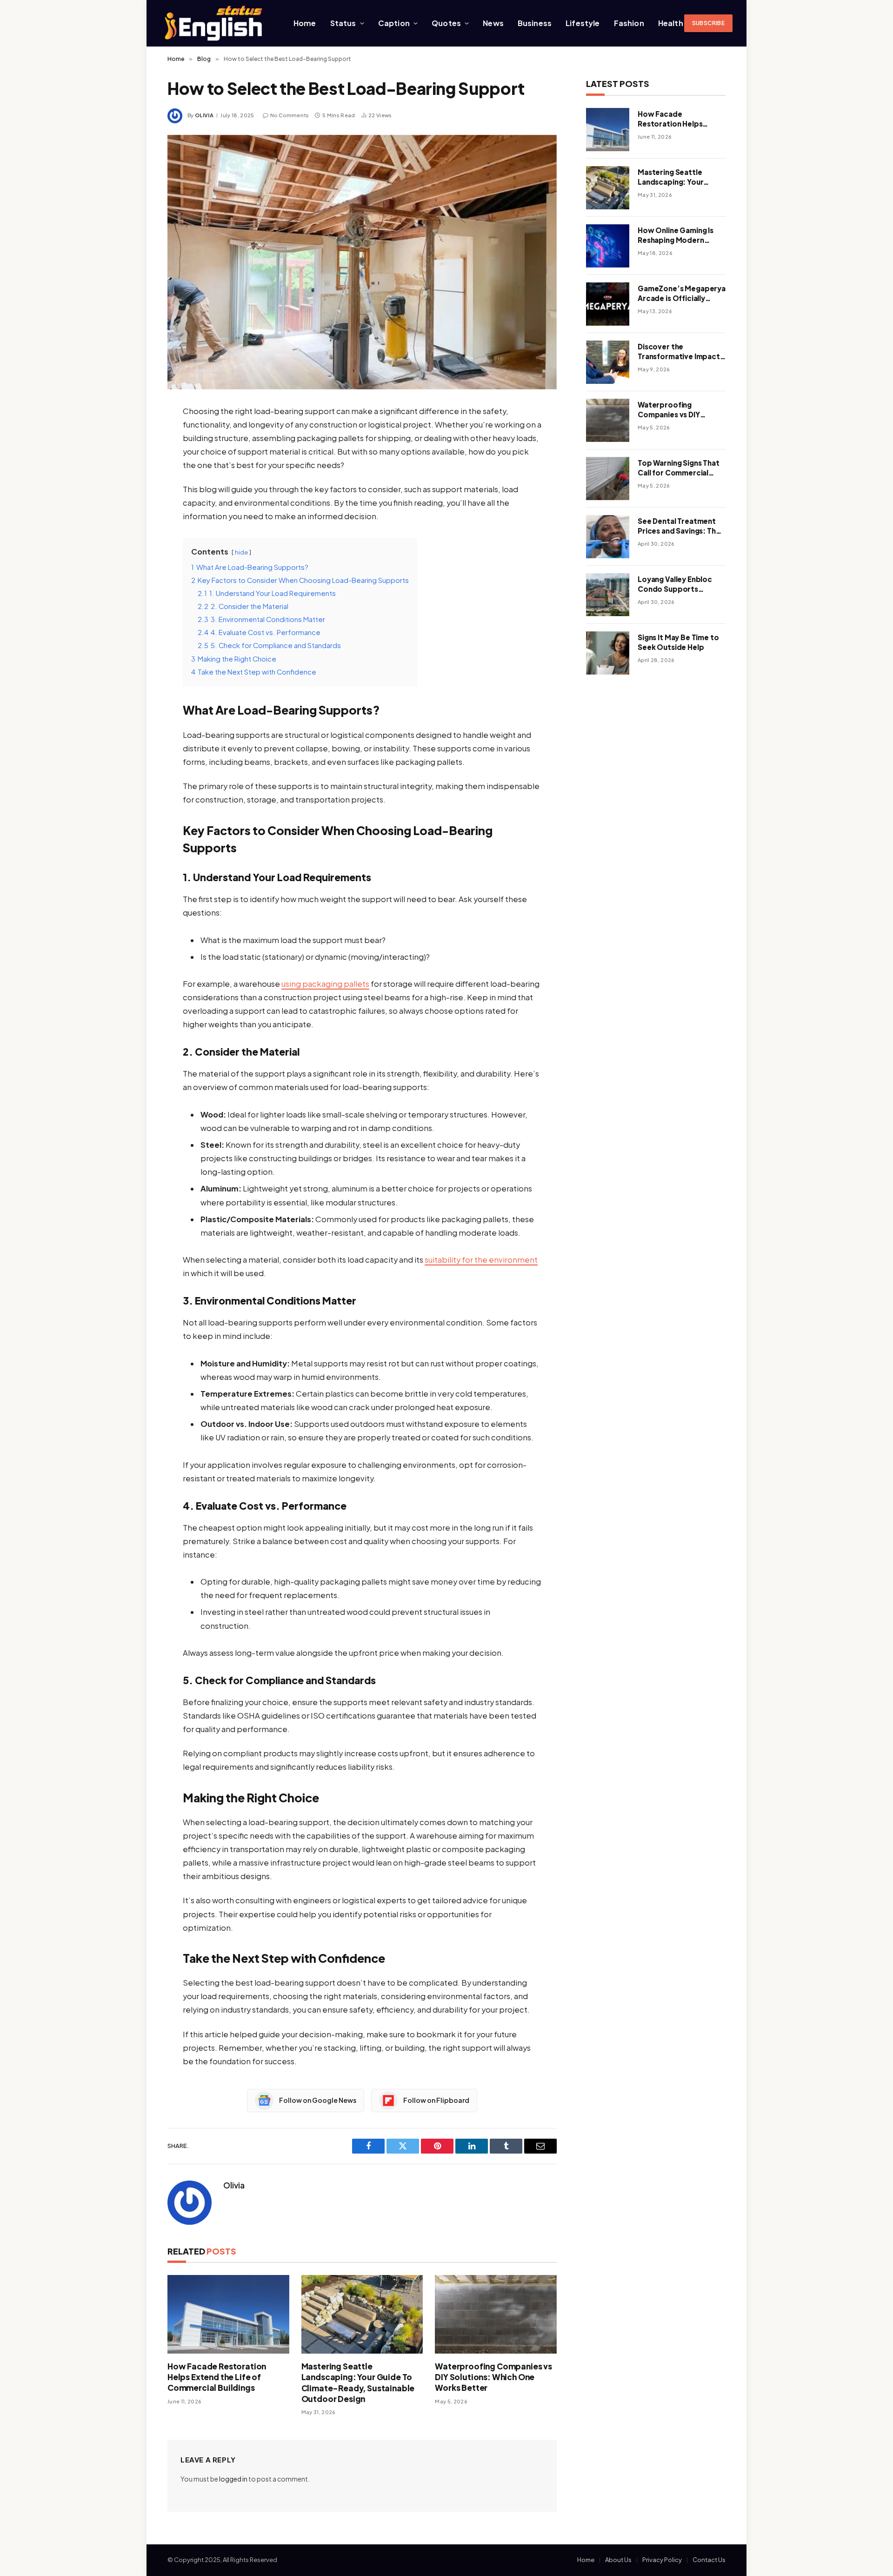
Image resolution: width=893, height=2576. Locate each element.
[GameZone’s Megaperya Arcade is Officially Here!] (608, 304)
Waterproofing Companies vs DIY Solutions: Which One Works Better (493, 2377)
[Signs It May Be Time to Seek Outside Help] (608, 653)
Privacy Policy (662, 2560)
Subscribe (708, 23)
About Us (618, 2560)
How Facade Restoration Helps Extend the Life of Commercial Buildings (217, 2377)
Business (535, 23)
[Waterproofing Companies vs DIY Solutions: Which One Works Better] (496, 2314)
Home (305, 23)
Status (343, 23)
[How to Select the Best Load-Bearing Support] (362, 262)
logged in (233, 2479)
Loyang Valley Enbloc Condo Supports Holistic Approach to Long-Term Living (675, 584)
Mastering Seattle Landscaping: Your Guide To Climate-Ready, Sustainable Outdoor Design (358, 2382)
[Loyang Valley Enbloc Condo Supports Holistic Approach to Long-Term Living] (608, 595)
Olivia (204, 115)
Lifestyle (583, 23)
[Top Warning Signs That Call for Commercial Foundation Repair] (608, 478)
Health (671, 23)
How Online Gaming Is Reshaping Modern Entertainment (676, 235)
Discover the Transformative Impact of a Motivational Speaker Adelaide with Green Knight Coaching (679, 352)
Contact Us (709, 2560)
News (493, 23)
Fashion (629, 23)
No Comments (290, 115)
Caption (394, 23)
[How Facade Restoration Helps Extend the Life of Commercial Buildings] (228, 2314)
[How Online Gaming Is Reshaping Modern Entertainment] (608, 246)
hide (241, 552)
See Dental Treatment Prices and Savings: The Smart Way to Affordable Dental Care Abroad (680, 526)
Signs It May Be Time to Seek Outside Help (678, 642)
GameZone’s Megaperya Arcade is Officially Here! (682, 294)
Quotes (446, 23)
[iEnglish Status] (215, 23)
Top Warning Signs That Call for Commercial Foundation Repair (679, 468)
